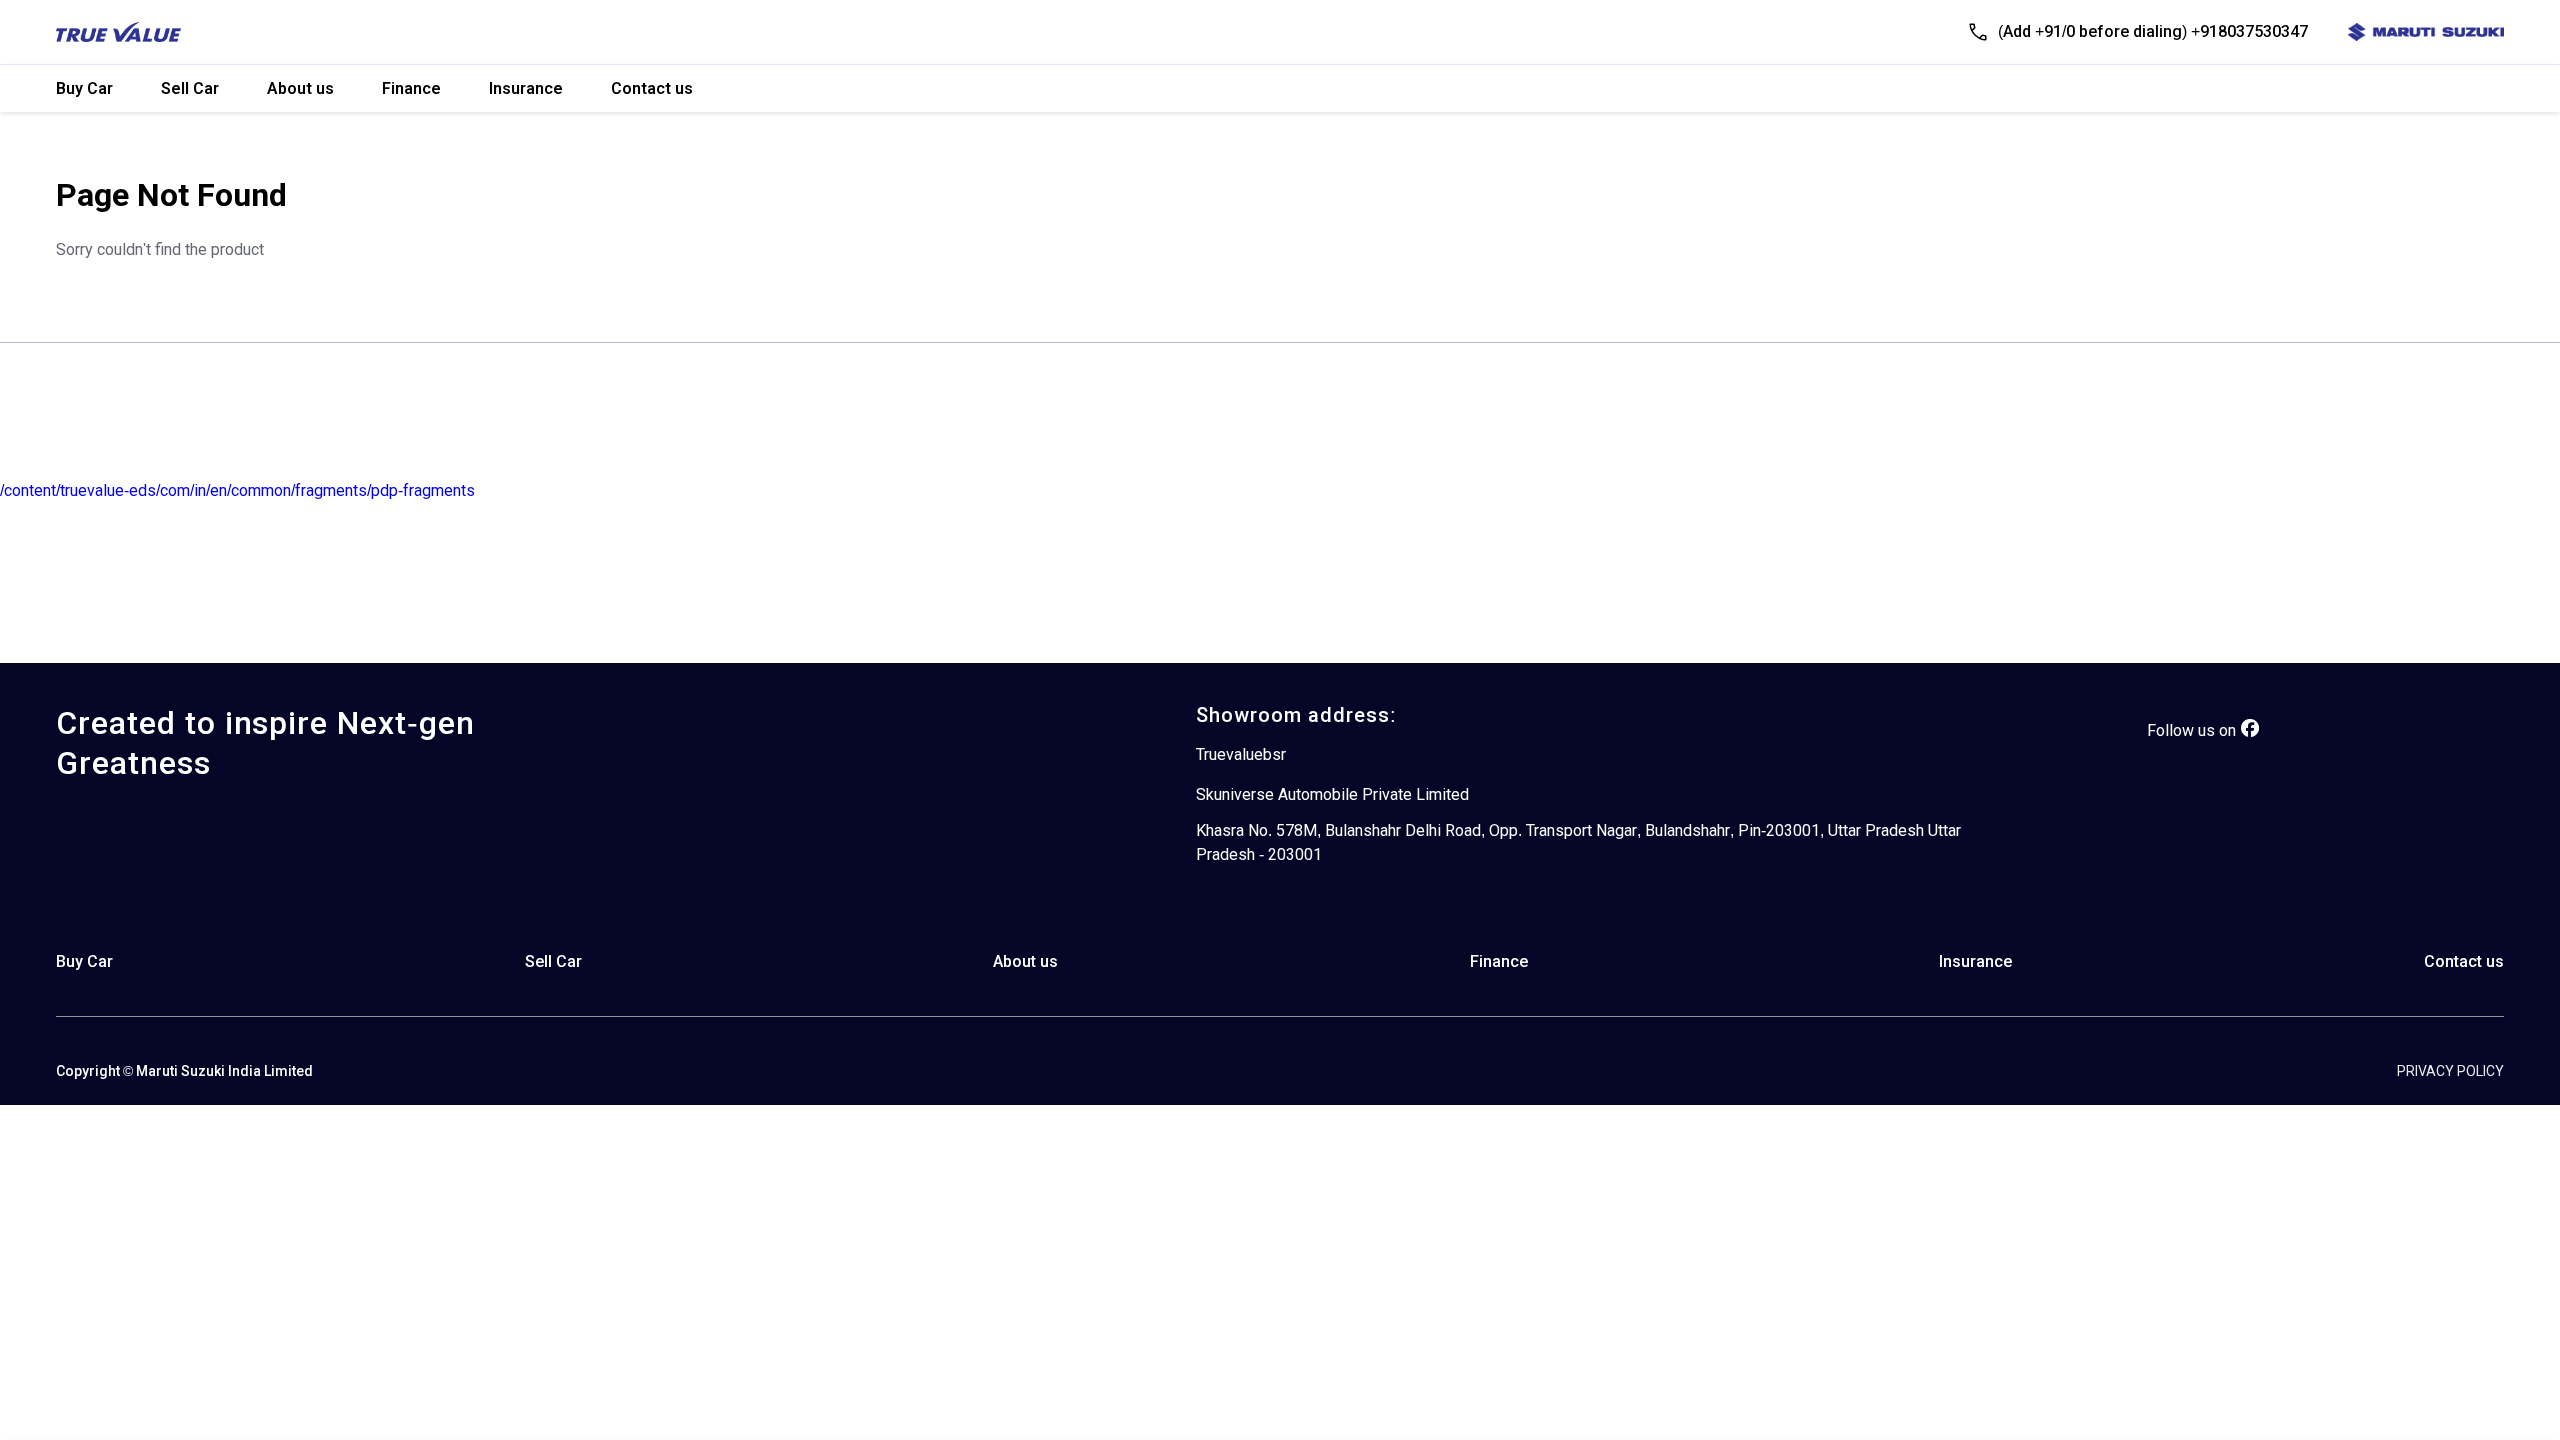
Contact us (652, 88)
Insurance (526, 88)
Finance (411, 88)
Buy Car (84, 88)
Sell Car (190, 88)
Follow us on (2191, 730)
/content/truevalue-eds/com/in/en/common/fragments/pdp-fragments (237, 490)
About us (300, 88)
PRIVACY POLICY (2450, 1071)
